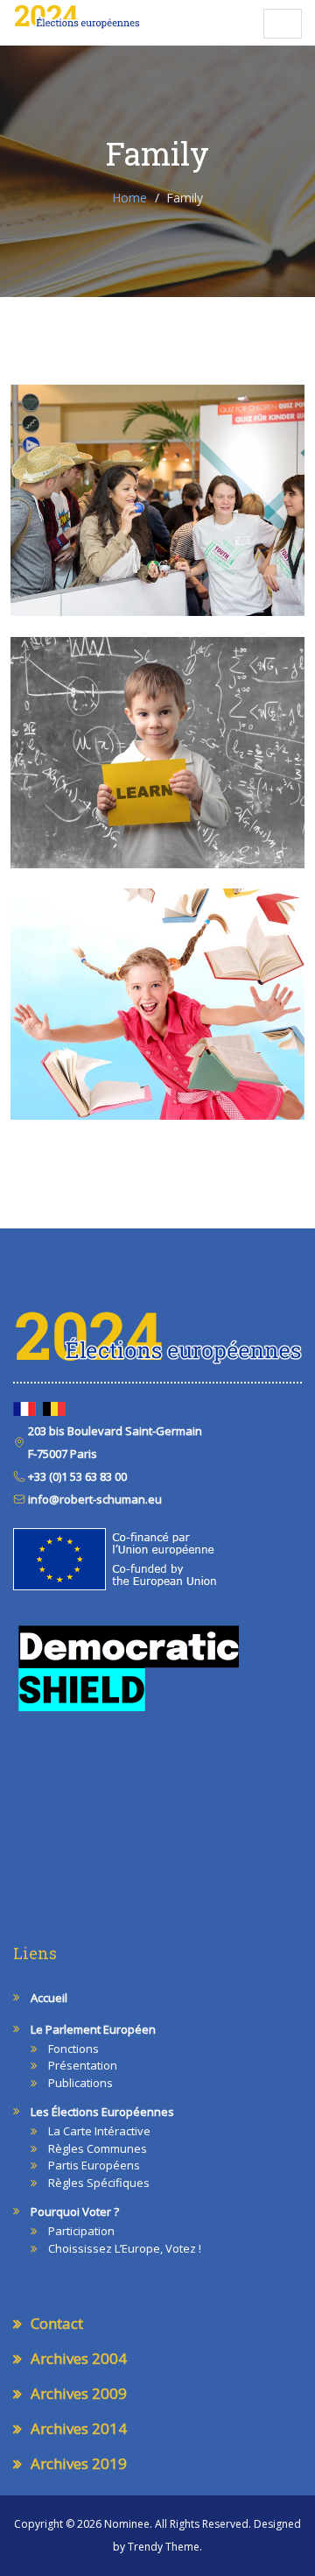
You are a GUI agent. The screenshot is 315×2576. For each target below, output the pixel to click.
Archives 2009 (79, 2393)
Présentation (83, 2065)
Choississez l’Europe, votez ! (125, 2248)
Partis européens (94, 2165)
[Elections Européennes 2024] (77, 17)
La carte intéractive (99, 2131)
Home (129, 198)
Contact (57, 2323)
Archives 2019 (79, 2463)
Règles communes (98, 2148)
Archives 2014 (79, 2428)
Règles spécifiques (99, 2183)
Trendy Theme (164, 2547)
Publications (80, 2083)
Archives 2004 (79, 2358)
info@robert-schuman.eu (94, 1499)
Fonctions (73, 2049)
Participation (81, 2231)
